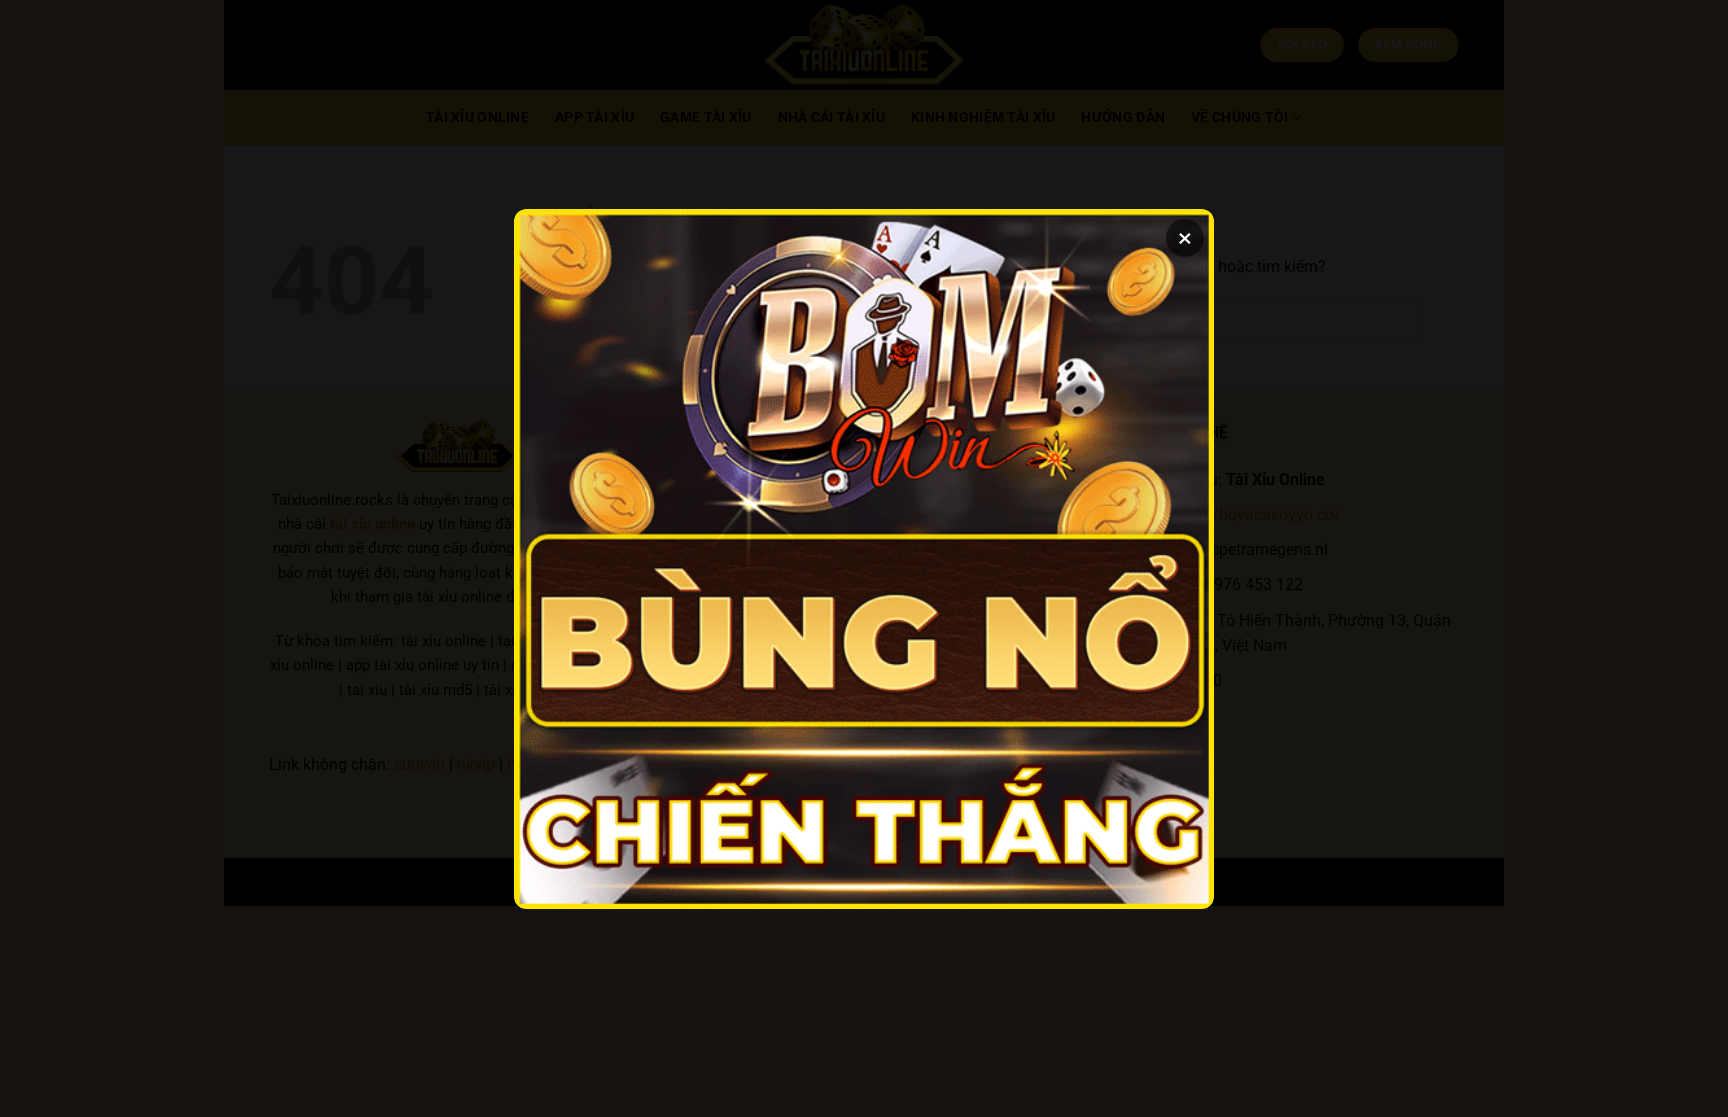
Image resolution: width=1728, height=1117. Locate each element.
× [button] (1185, 238)
